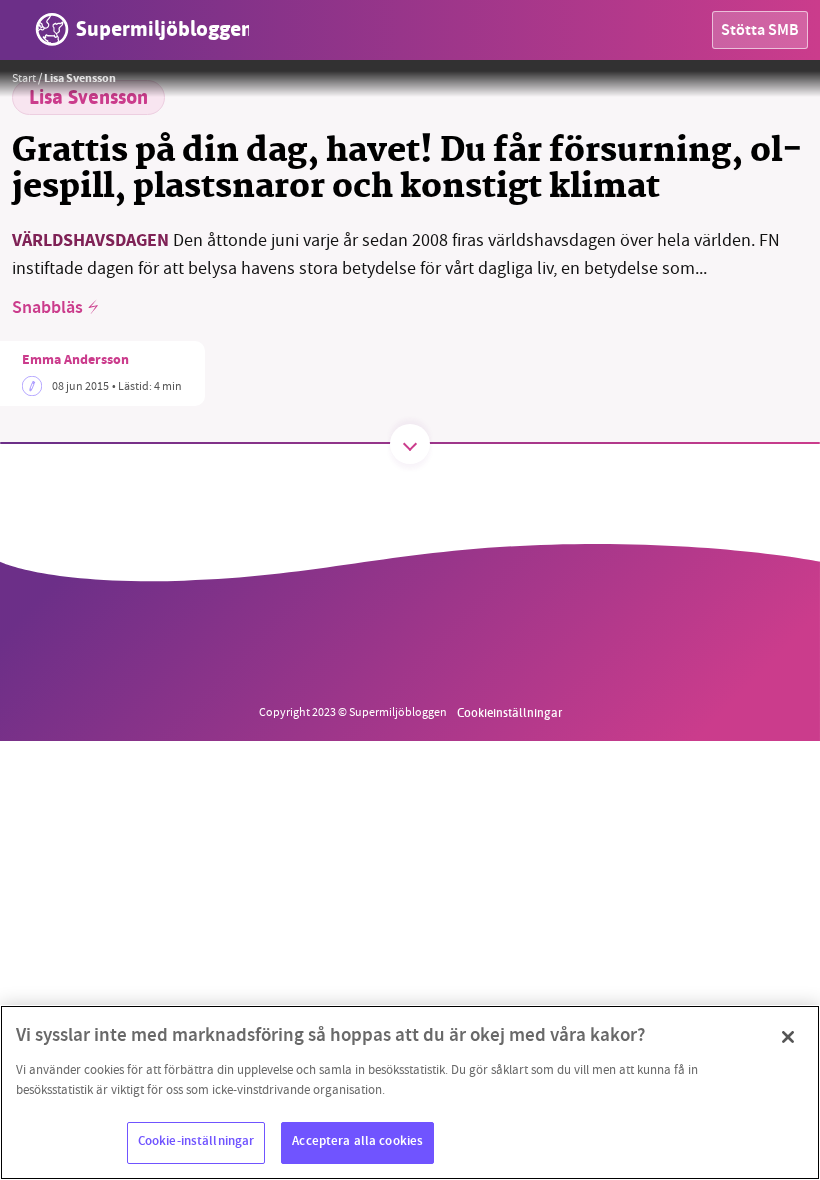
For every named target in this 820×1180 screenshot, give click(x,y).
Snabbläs (47, 309)
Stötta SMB (760, 31)
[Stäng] (788, 1037)
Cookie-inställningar (196, 1142)
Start (24, 78)
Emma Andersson (75, 361)
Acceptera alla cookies (357, 1142)
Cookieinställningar (509, 712)
